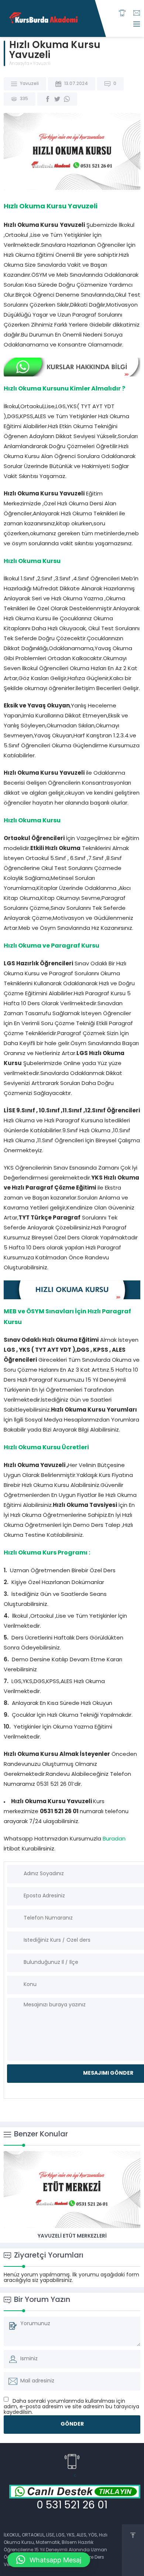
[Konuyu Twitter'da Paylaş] (57, 99)
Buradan (114, 1839)
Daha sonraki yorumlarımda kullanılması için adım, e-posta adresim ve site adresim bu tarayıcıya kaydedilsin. (71, 2407)
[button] (49, 2560)
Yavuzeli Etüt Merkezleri (72, 2236)
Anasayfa (19, 64)
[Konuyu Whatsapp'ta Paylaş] (67, 99)
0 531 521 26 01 (72, 2506)
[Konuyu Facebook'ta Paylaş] (48, 99)
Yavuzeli (42, 64)
